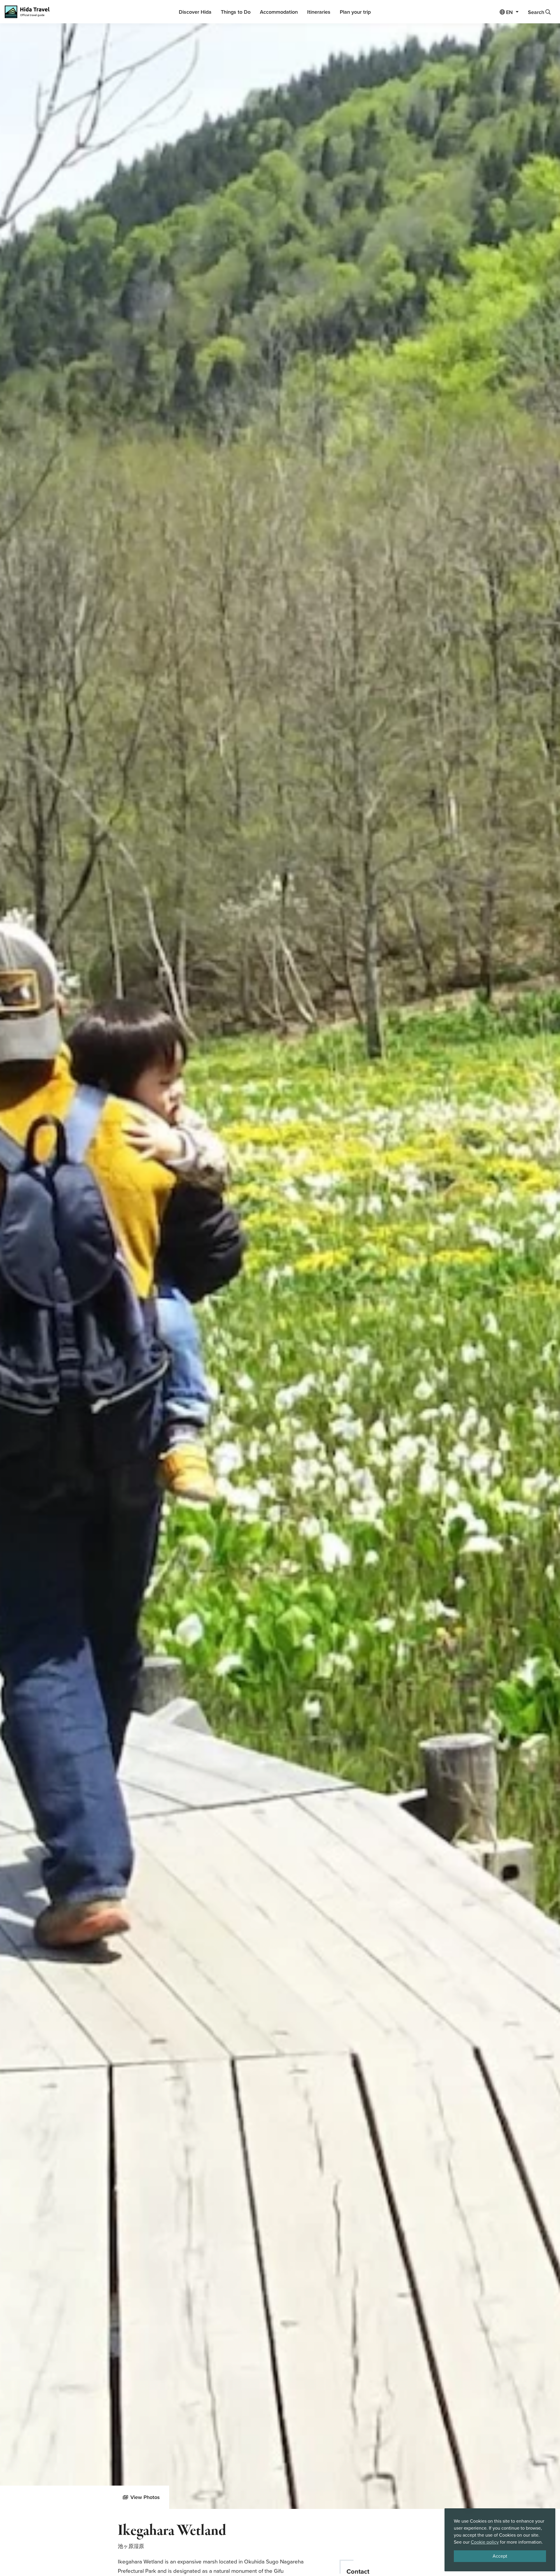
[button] (509, 12)
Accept (500, 2556)
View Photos (145, 2497)
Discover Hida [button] (195, 12)
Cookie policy (485, 2542)
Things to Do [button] (236, 12)
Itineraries (319, 12)
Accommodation (279, 12)
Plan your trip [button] (355, 12)
